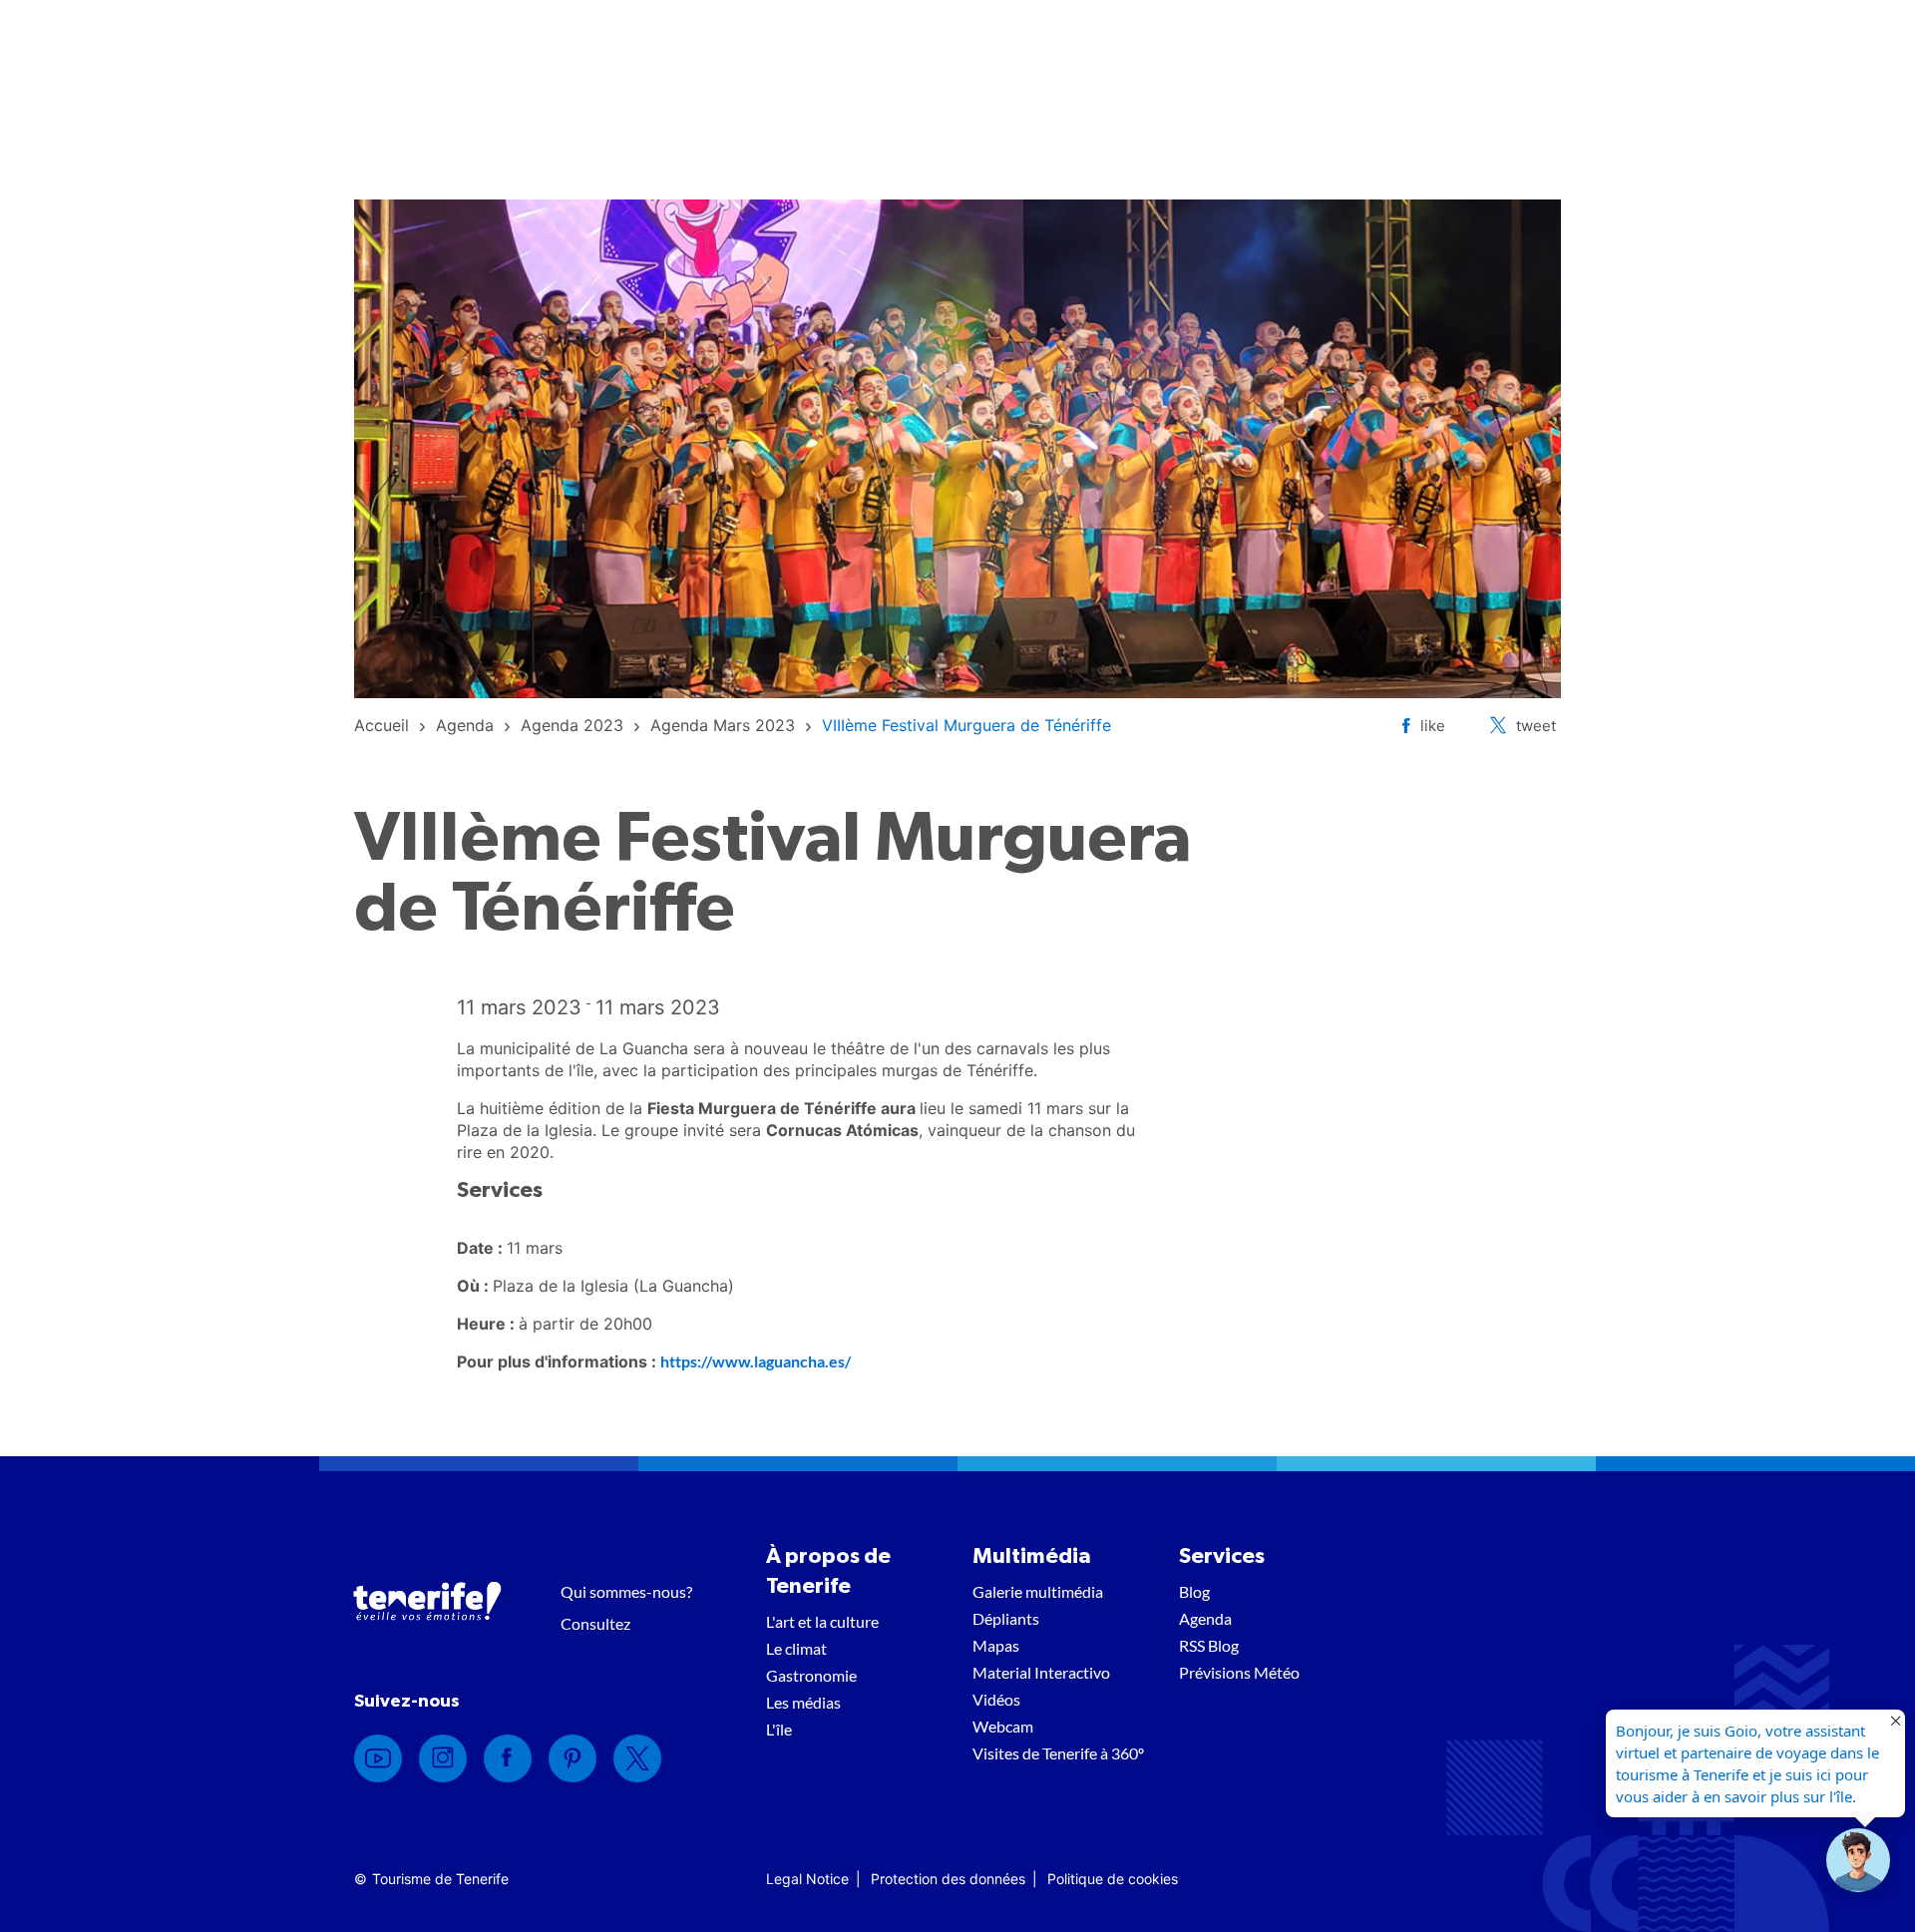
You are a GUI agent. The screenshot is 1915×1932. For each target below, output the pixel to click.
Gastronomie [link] (811, 1675)
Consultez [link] (595, 1623)
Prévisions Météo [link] (1239, 1672)
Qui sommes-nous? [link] (626, 1591)
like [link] (1433, 726)
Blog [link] (1194, 1591)
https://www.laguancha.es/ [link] (756, 1361)
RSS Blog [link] (1209, 1645)
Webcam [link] (1003, 1726)
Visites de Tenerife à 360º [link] (1058, 1753)
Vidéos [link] (996, 1699)
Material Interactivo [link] (1041, 1672)
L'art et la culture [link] (822, 1621)
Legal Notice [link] (807, 1879)
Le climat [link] (796, 1648)
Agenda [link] (1205, 1618)
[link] (382, 725)
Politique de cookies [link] (1113, 1879)
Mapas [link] (996, 1645)
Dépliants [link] (1006, 1618)
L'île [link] (779, 1729)
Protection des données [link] (948, 1879)
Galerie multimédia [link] (1038, 1591)
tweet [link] (1536, 726)
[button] (1858, 1860)
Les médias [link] (803, 1702)
